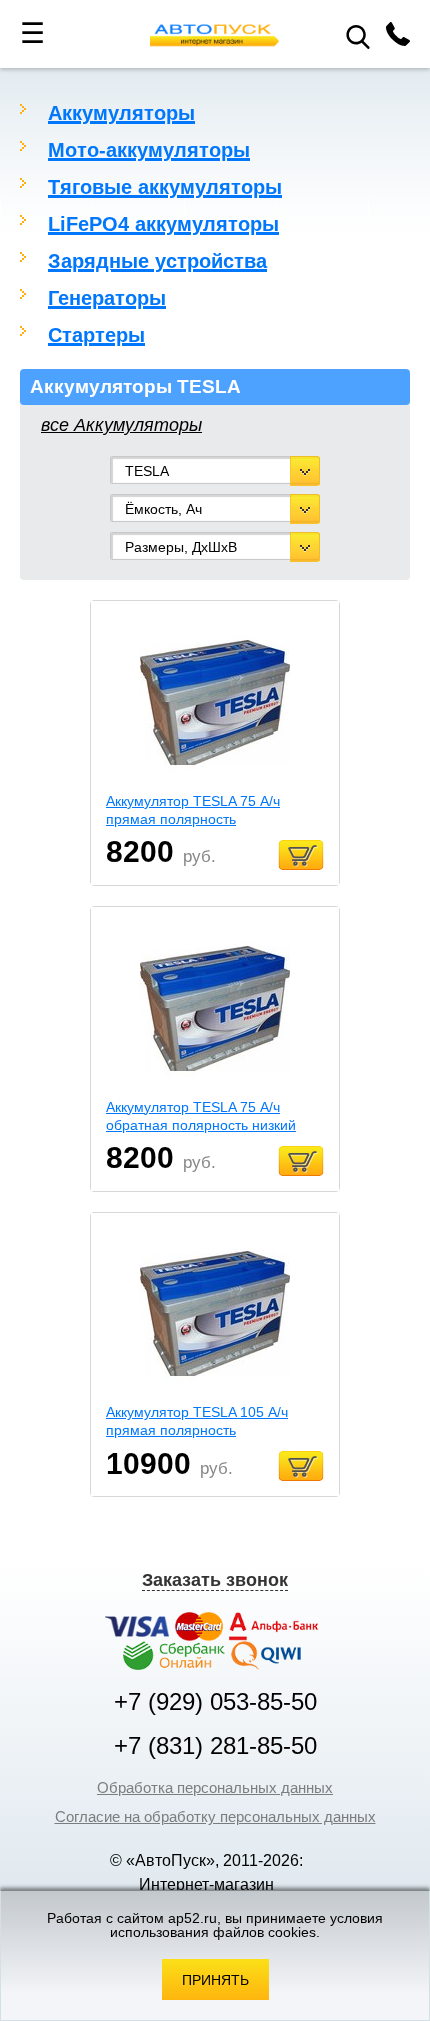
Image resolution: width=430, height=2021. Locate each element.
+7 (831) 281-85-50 (215, 1746)
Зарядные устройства (157, 261)
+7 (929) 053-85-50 (215, 1702)
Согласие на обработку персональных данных (215, 1816)
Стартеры (96, 335)
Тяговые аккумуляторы (165, 187)
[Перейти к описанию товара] (215, 704)
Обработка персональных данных (215, 1787)
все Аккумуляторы (121, 425)
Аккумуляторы (121, 113)
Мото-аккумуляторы (149, 150)
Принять (215, 1980)
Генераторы (107, 298)
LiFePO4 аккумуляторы (163, 224)
